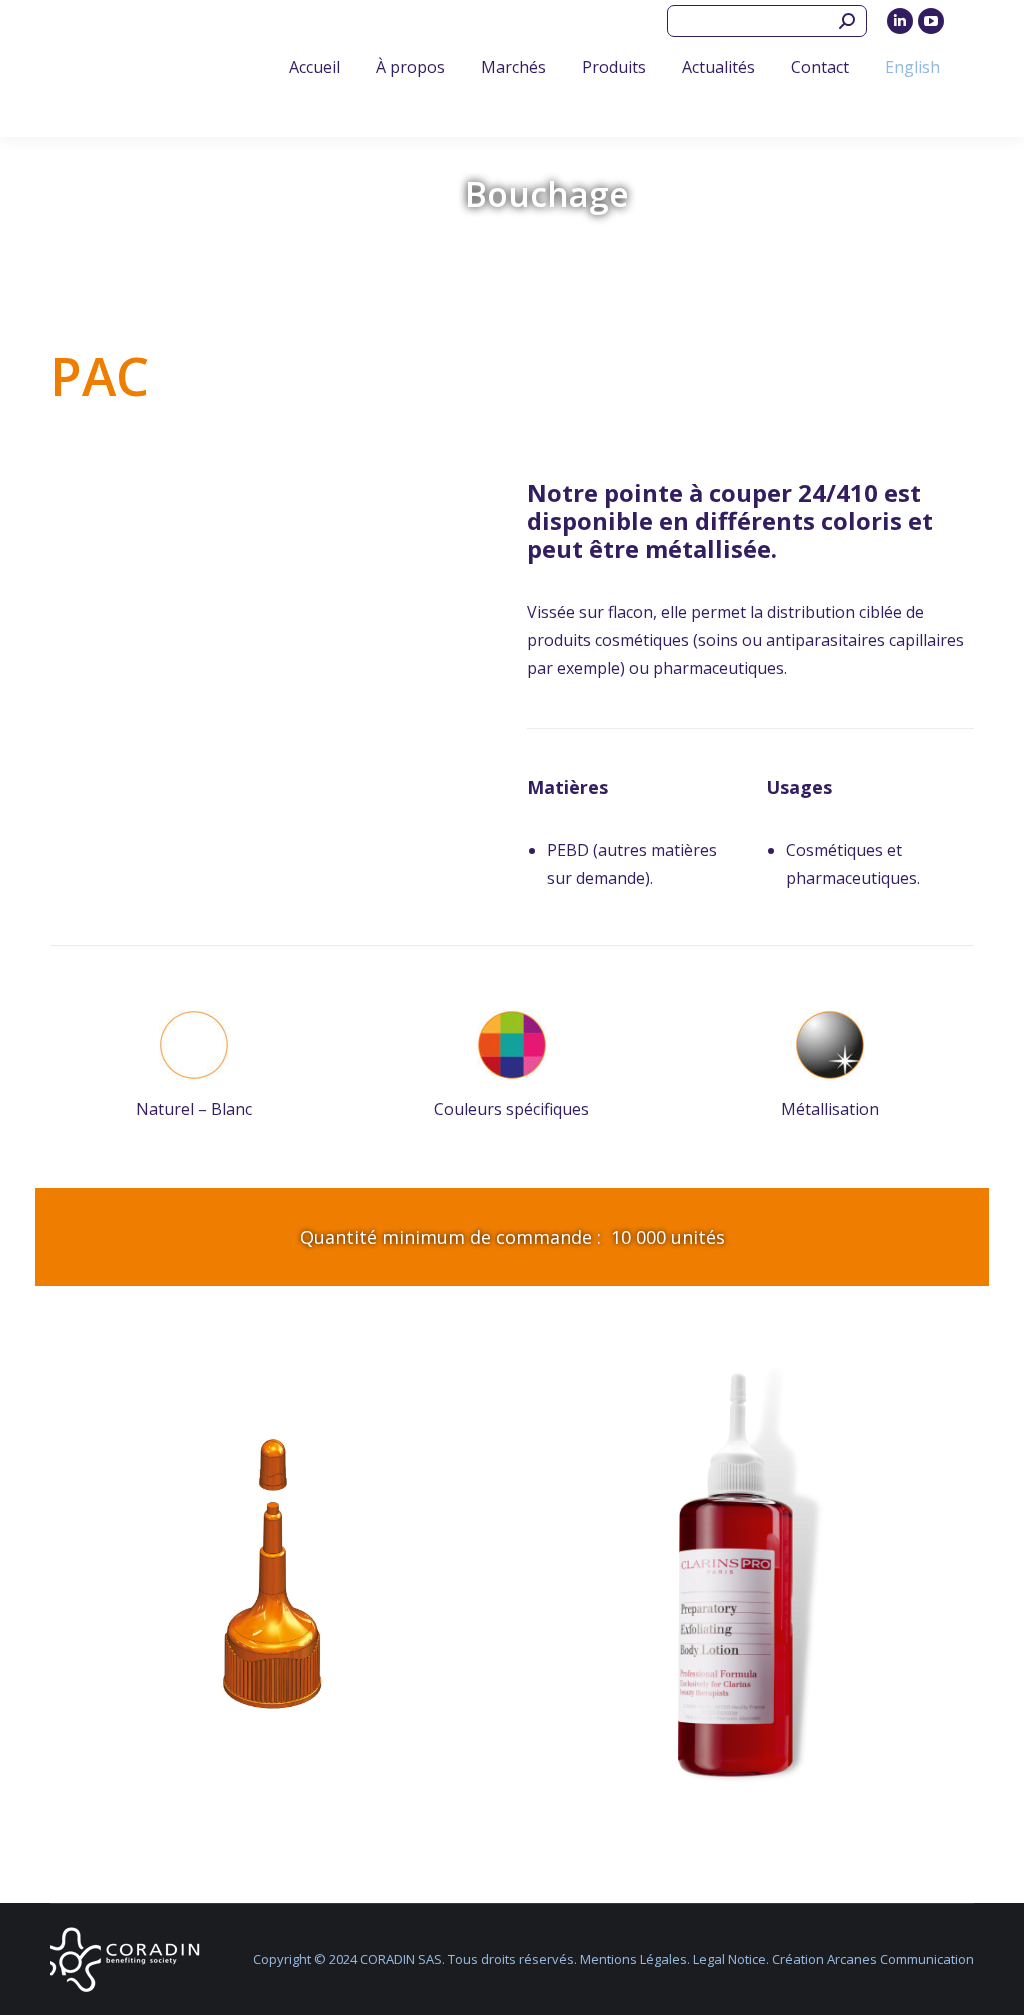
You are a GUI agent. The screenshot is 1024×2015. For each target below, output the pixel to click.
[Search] (847, 21)
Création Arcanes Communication (873, 1959)
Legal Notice (729, 1959)
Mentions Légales (633, 1959)
